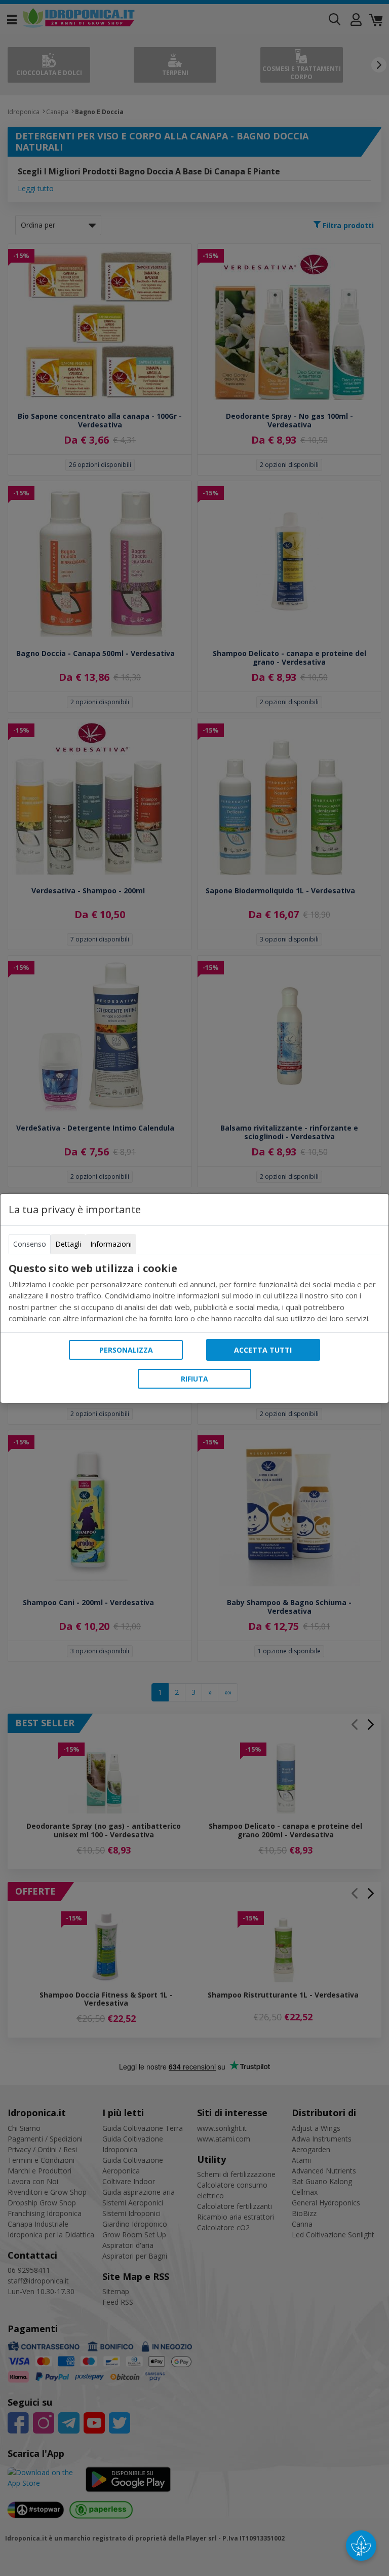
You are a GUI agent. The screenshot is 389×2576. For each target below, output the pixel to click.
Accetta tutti (263, 1350)
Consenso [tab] (30, 1244)
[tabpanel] (194, 1293)
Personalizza (126, 1350)
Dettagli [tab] (68, 1244)
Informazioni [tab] (111, 1244)
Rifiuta (194, 1379)
